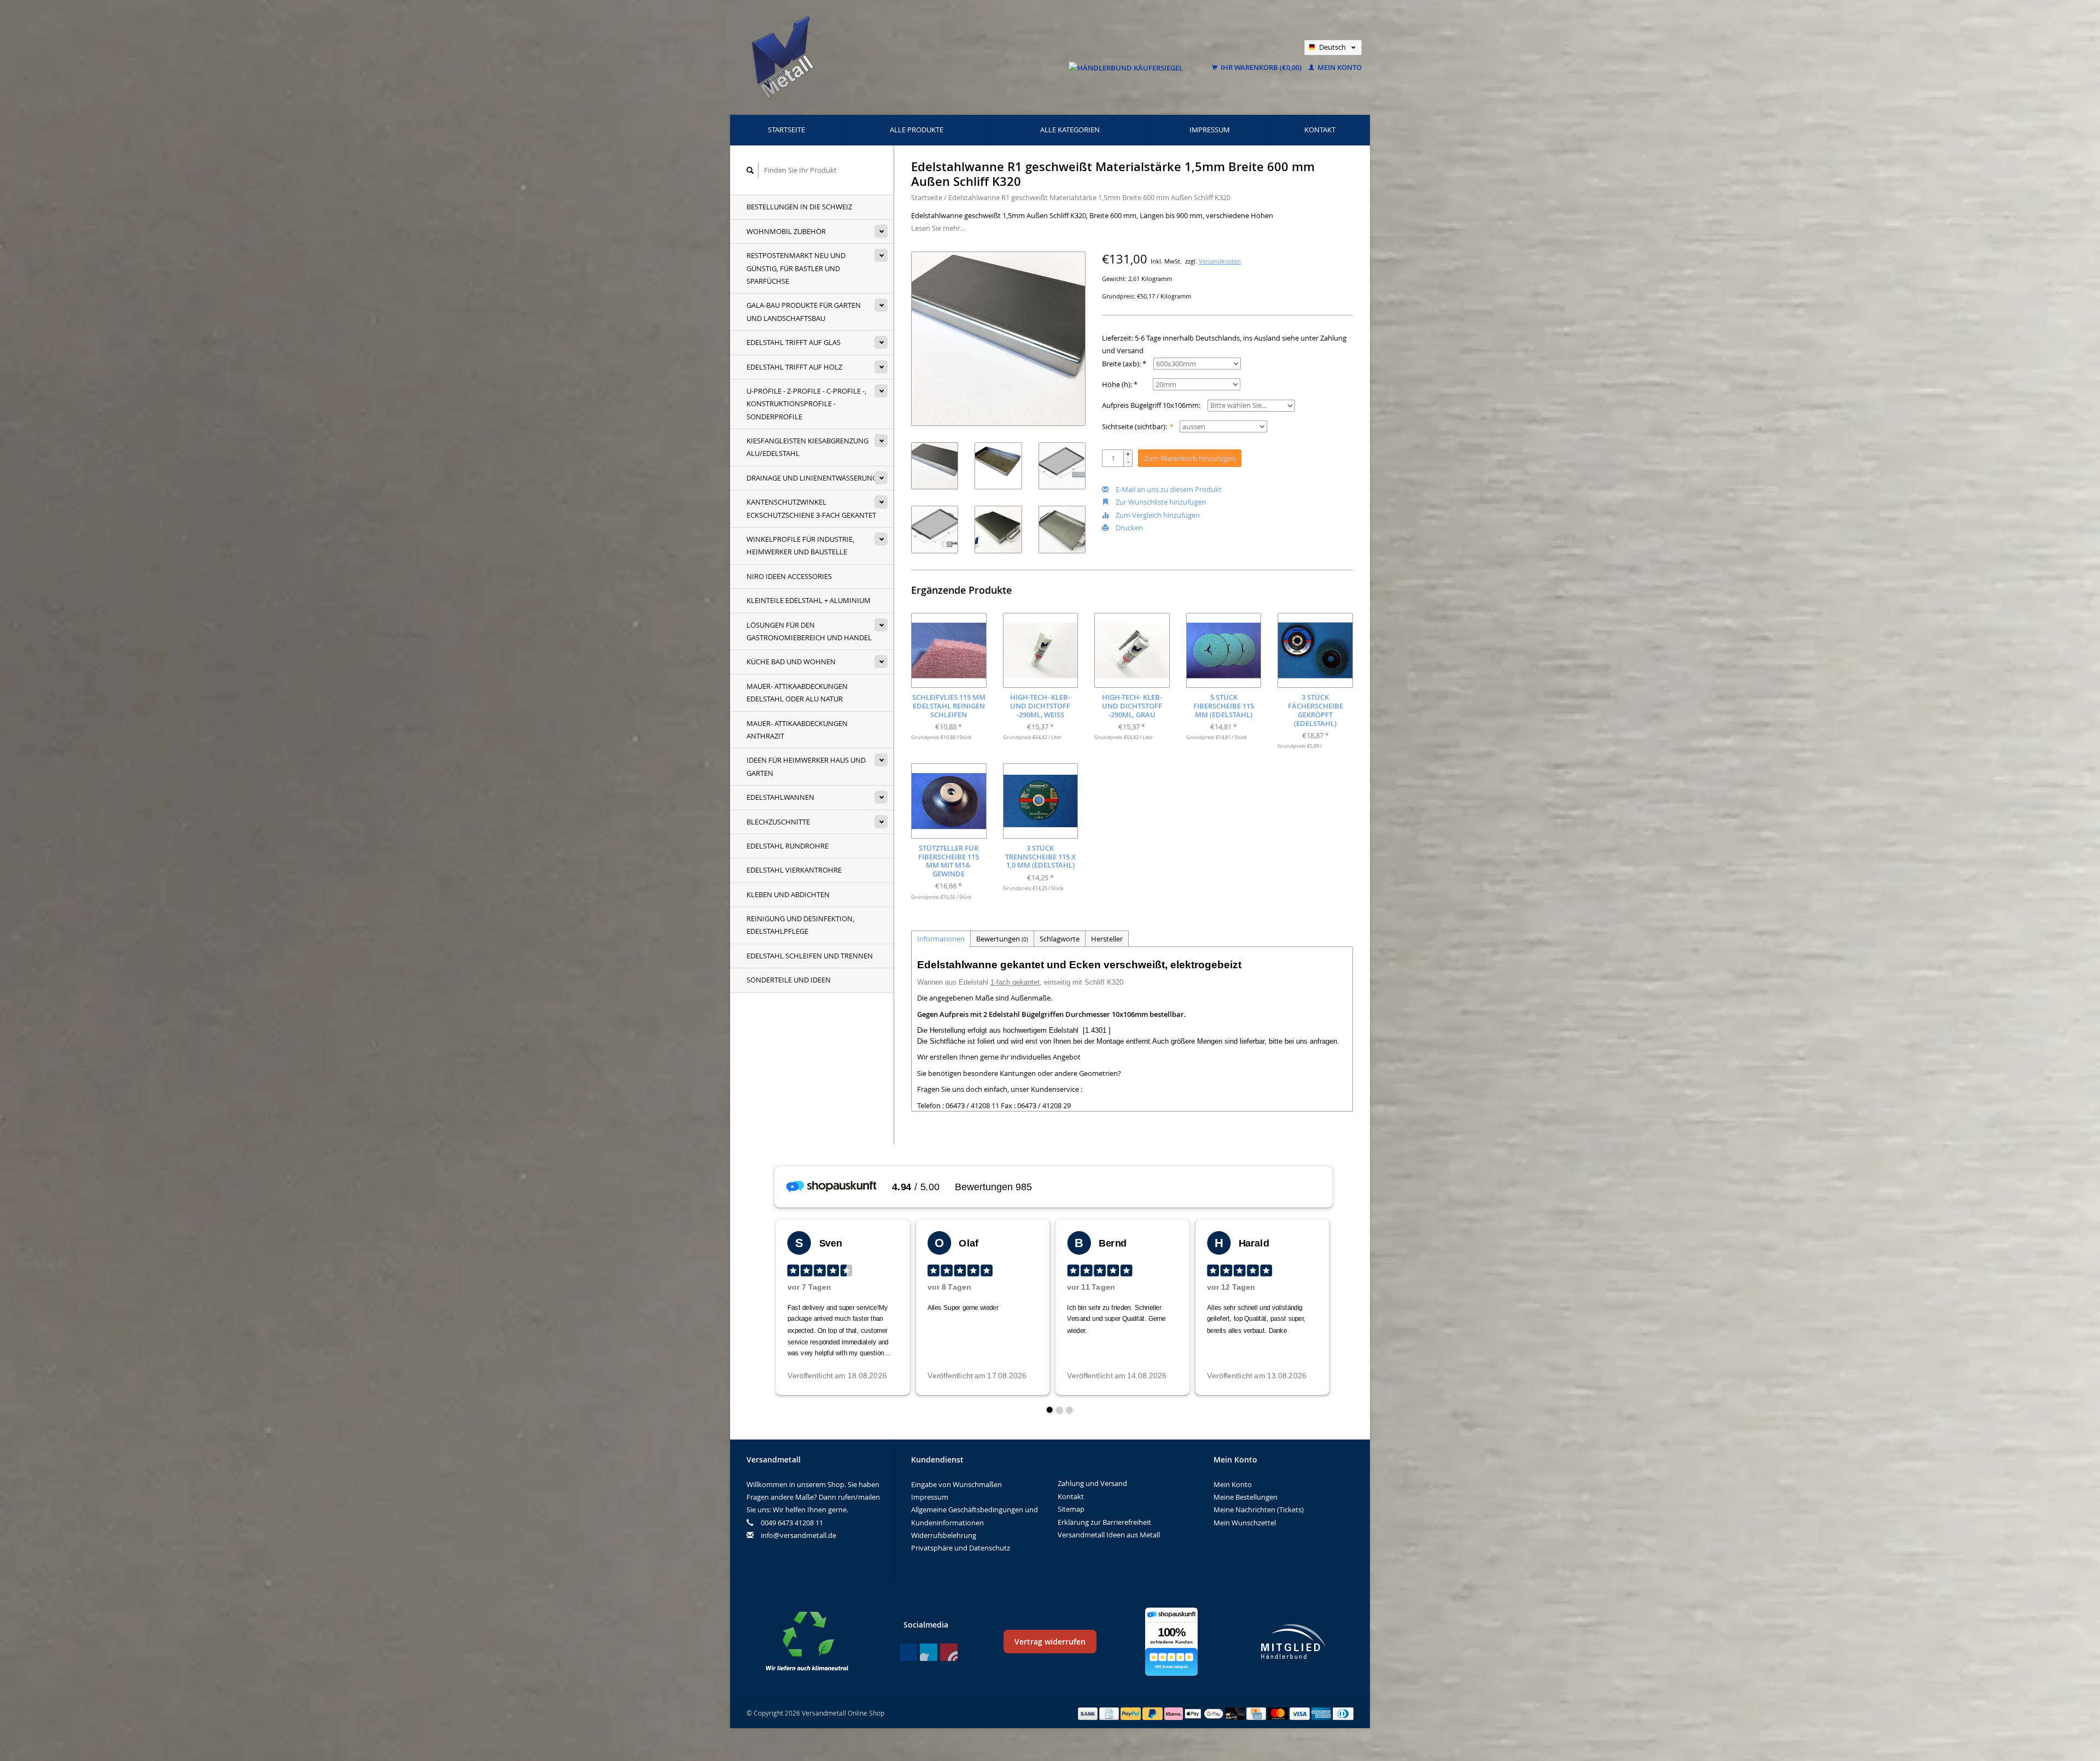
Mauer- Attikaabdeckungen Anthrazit (797, 730)
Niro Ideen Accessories (789, 576)
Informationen (941, 939)
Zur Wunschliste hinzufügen (1160, 502)
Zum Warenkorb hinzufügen (1190, 458)
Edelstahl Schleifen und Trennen (810, 956)
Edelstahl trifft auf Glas (794, 342)
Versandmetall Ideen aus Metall (1109, 1535)
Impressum (1210, 130)
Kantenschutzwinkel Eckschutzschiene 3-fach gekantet (811, 508)
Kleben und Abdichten (788, 894)
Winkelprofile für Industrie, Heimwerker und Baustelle (800, 545)
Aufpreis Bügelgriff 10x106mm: (1151, 405)
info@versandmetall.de (798, 1535)
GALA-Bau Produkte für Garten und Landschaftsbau (804, 311)
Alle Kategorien (1070, 130)
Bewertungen (1002, 939)
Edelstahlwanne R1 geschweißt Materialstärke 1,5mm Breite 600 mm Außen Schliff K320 (1089, 197)
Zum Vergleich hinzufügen (1157, 515)
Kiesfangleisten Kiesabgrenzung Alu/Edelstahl (807, 447)
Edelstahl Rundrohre (787, 846)
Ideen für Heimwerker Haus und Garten (806, 766)
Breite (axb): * (1124, 364)
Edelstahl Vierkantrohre (794, 870)
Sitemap (1071, 1509)
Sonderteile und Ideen (789, 980)
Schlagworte (1060, 939)
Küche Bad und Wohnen (791, 662)
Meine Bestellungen (1246, 1497)
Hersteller (1107, 939)
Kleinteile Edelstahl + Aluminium (809, 600)
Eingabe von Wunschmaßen (956, 1484)
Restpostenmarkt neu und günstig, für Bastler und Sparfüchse (796, 268)
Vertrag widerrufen (1050, 1642)
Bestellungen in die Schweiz (799, 207)
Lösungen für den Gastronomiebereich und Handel (809, 631)
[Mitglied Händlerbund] (1293, 1642)
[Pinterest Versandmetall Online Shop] (929, 1652)
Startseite (786, 130)
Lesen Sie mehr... (938, 228)
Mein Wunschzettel (1245, 1523)
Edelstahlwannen (780, 797)
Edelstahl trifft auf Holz (794, 367)
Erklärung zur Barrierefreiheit (1104, 1522)
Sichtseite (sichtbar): (1137, 426)
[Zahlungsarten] (1089, 1713)
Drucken (1128, 528)
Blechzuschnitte (778, 822)
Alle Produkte (917, 130)
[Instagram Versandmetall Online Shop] (949, 1652)
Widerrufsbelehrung (944, 1535)
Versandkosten (1220, 261)
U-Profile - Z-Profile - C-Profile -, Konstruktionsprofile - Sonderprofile (806, 404)
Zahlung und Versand (1092, 1483)
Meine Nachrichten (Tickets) (1259, 1510)
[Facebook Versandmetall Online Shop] (908, 1652)
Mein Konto (1339, 67)
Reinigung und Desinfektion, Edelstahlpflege (800, 925)
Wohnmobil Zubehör (786, 231)
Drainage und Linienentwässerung (812, 478)
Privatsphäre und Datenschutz (961, 1548)
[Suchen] (750, 170)
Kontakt (1320, 130)
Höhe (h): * (1120, 384)
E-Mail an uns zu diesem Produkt (1168, 489)
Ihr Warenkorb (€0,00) (1261, 67)
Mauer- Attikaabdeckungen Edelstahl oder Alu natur (797, 692)
